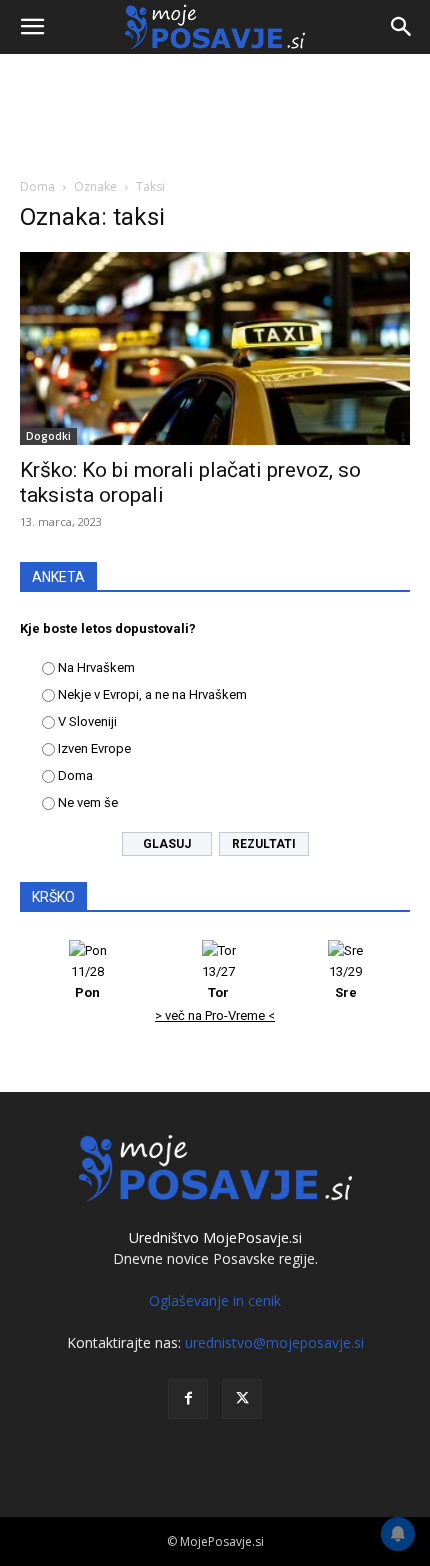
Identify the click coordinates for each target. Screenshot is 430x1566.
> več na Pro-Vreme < (215, 1015)
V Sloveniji (87, 721)
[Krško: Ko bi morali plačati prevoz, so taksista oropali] (215, 348)
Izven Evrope (94, 748)
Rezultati (264, 844)
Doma (37, 186)
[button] (32, 27)
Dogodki (48, 436)
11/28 (87, 982)
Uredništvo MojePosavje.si (215, 1237)
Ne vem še (88, 802)
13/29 (345, 982)
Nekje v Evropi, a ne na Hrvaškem (152, 694)
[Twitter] (242, 1399)
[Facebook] (188, 1399)
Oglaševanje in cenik (215, 1300)
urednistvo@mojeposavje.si (274, 1342)
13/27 (218, 982)
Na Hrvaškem (96, 667)
